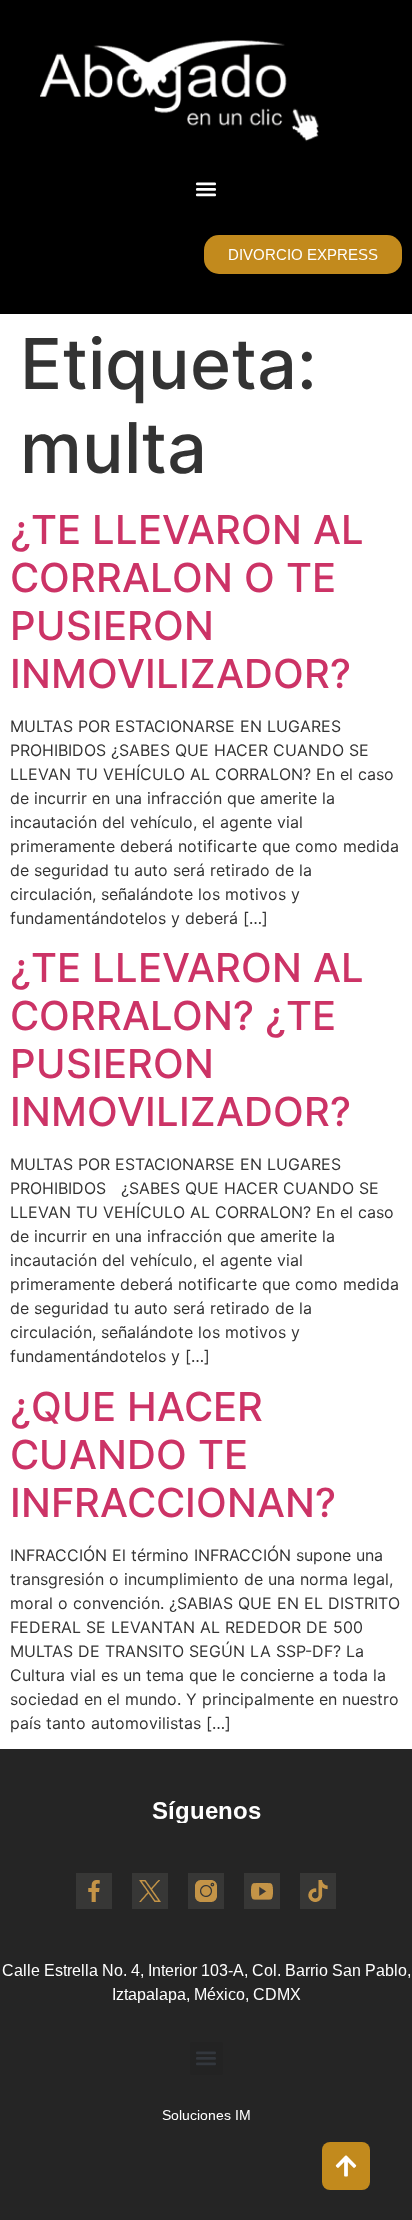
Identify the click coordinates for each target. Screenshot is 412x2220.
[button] (206, 188)
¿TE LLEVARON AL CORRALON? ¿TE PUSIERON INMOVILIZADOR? (187, 1039)
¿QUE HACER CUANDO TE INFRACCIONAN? (173, 1454)
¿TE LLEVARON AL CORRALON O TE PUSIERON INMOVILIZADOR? (187, 601)
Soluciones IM (206, 2115)
